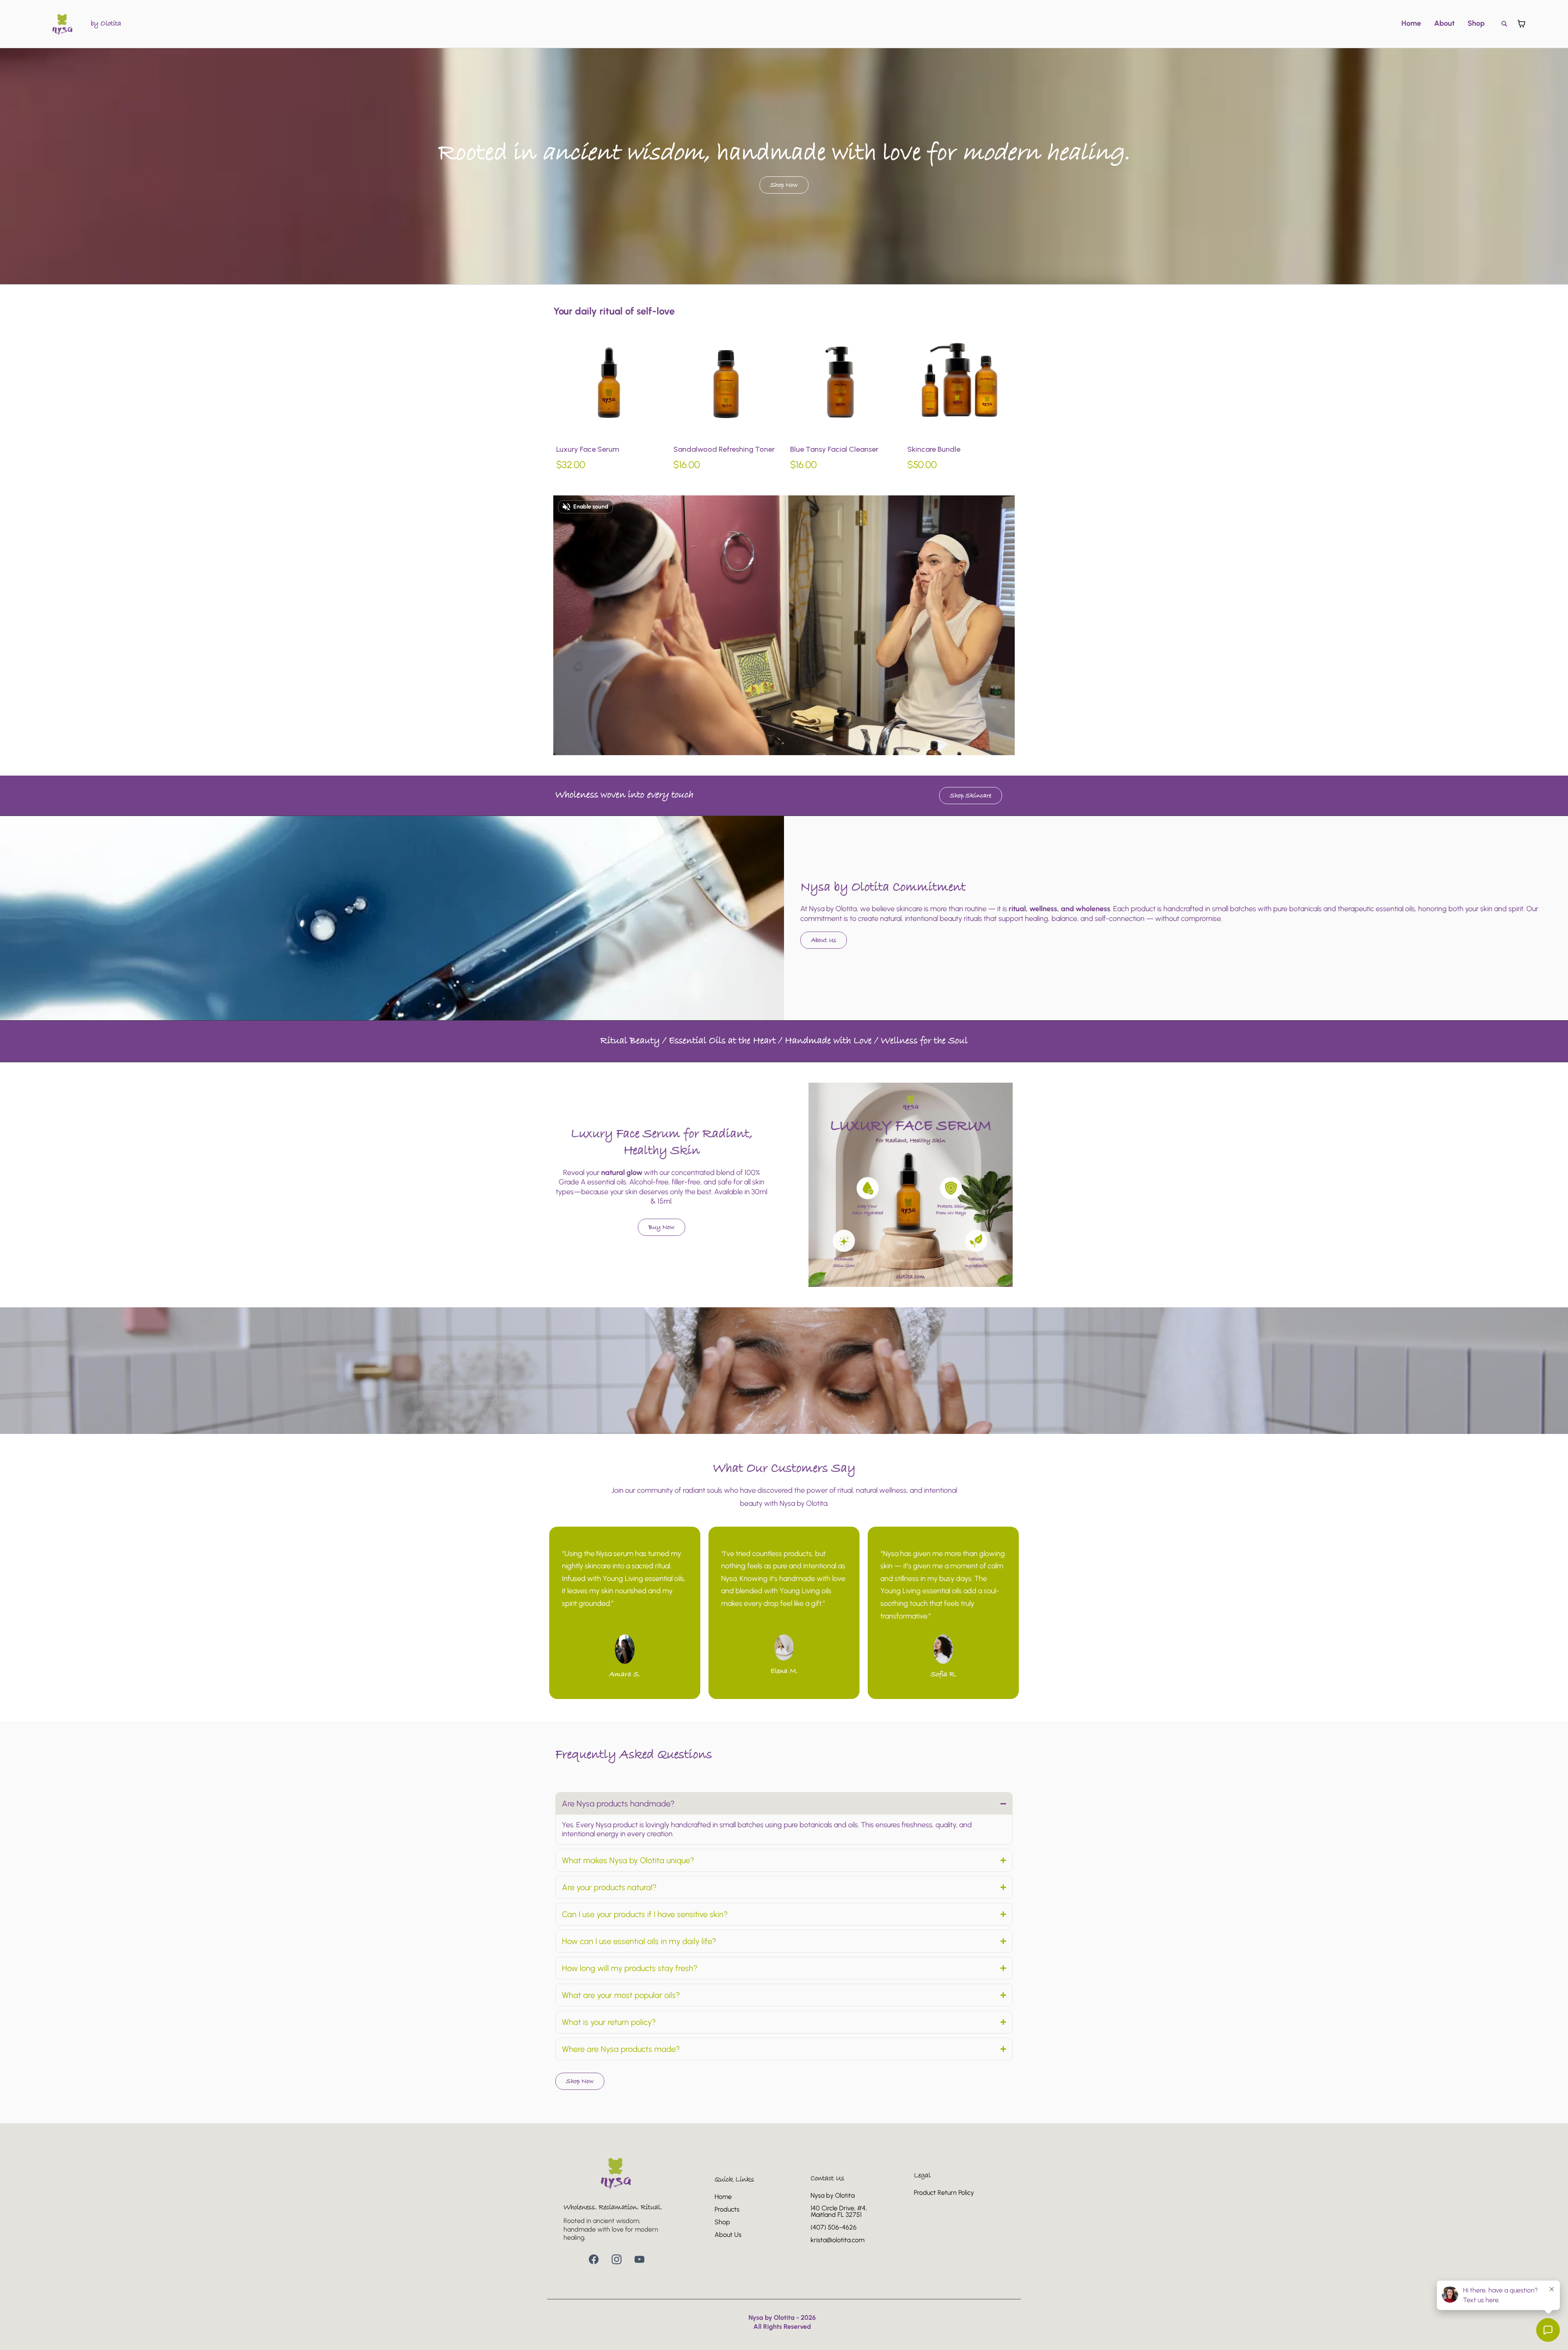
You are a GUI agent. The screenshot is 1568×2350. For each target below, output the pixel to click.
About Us (728, 2235)
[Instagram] (617, 2259)
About (1444, 23)
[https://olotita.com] (63, 24)
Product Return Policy (944, 2193)
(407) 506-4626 (834, 2227)
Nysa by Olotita (833, 2195)
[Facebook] (594, 2259)
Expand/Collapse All (582, 1782)
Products (727, 2209)
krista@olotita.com (837, 2240)
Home (1411, 23)
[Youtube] (639, 2259)
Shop (1476, 23)
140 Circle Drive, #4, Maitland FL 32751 (839, 2211)
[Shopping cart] (1521, 24)
